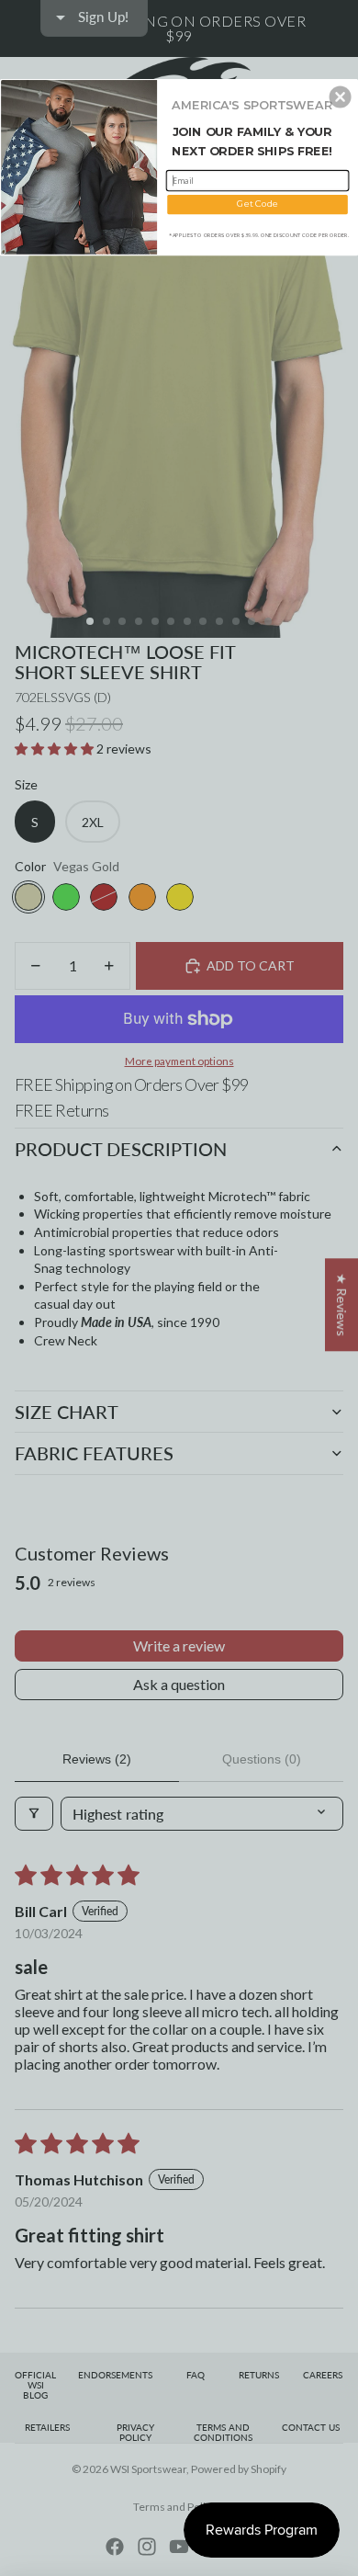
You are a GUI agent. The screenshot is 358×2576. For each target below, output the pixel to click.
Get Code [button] (257, 204)
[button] (341, 96)
